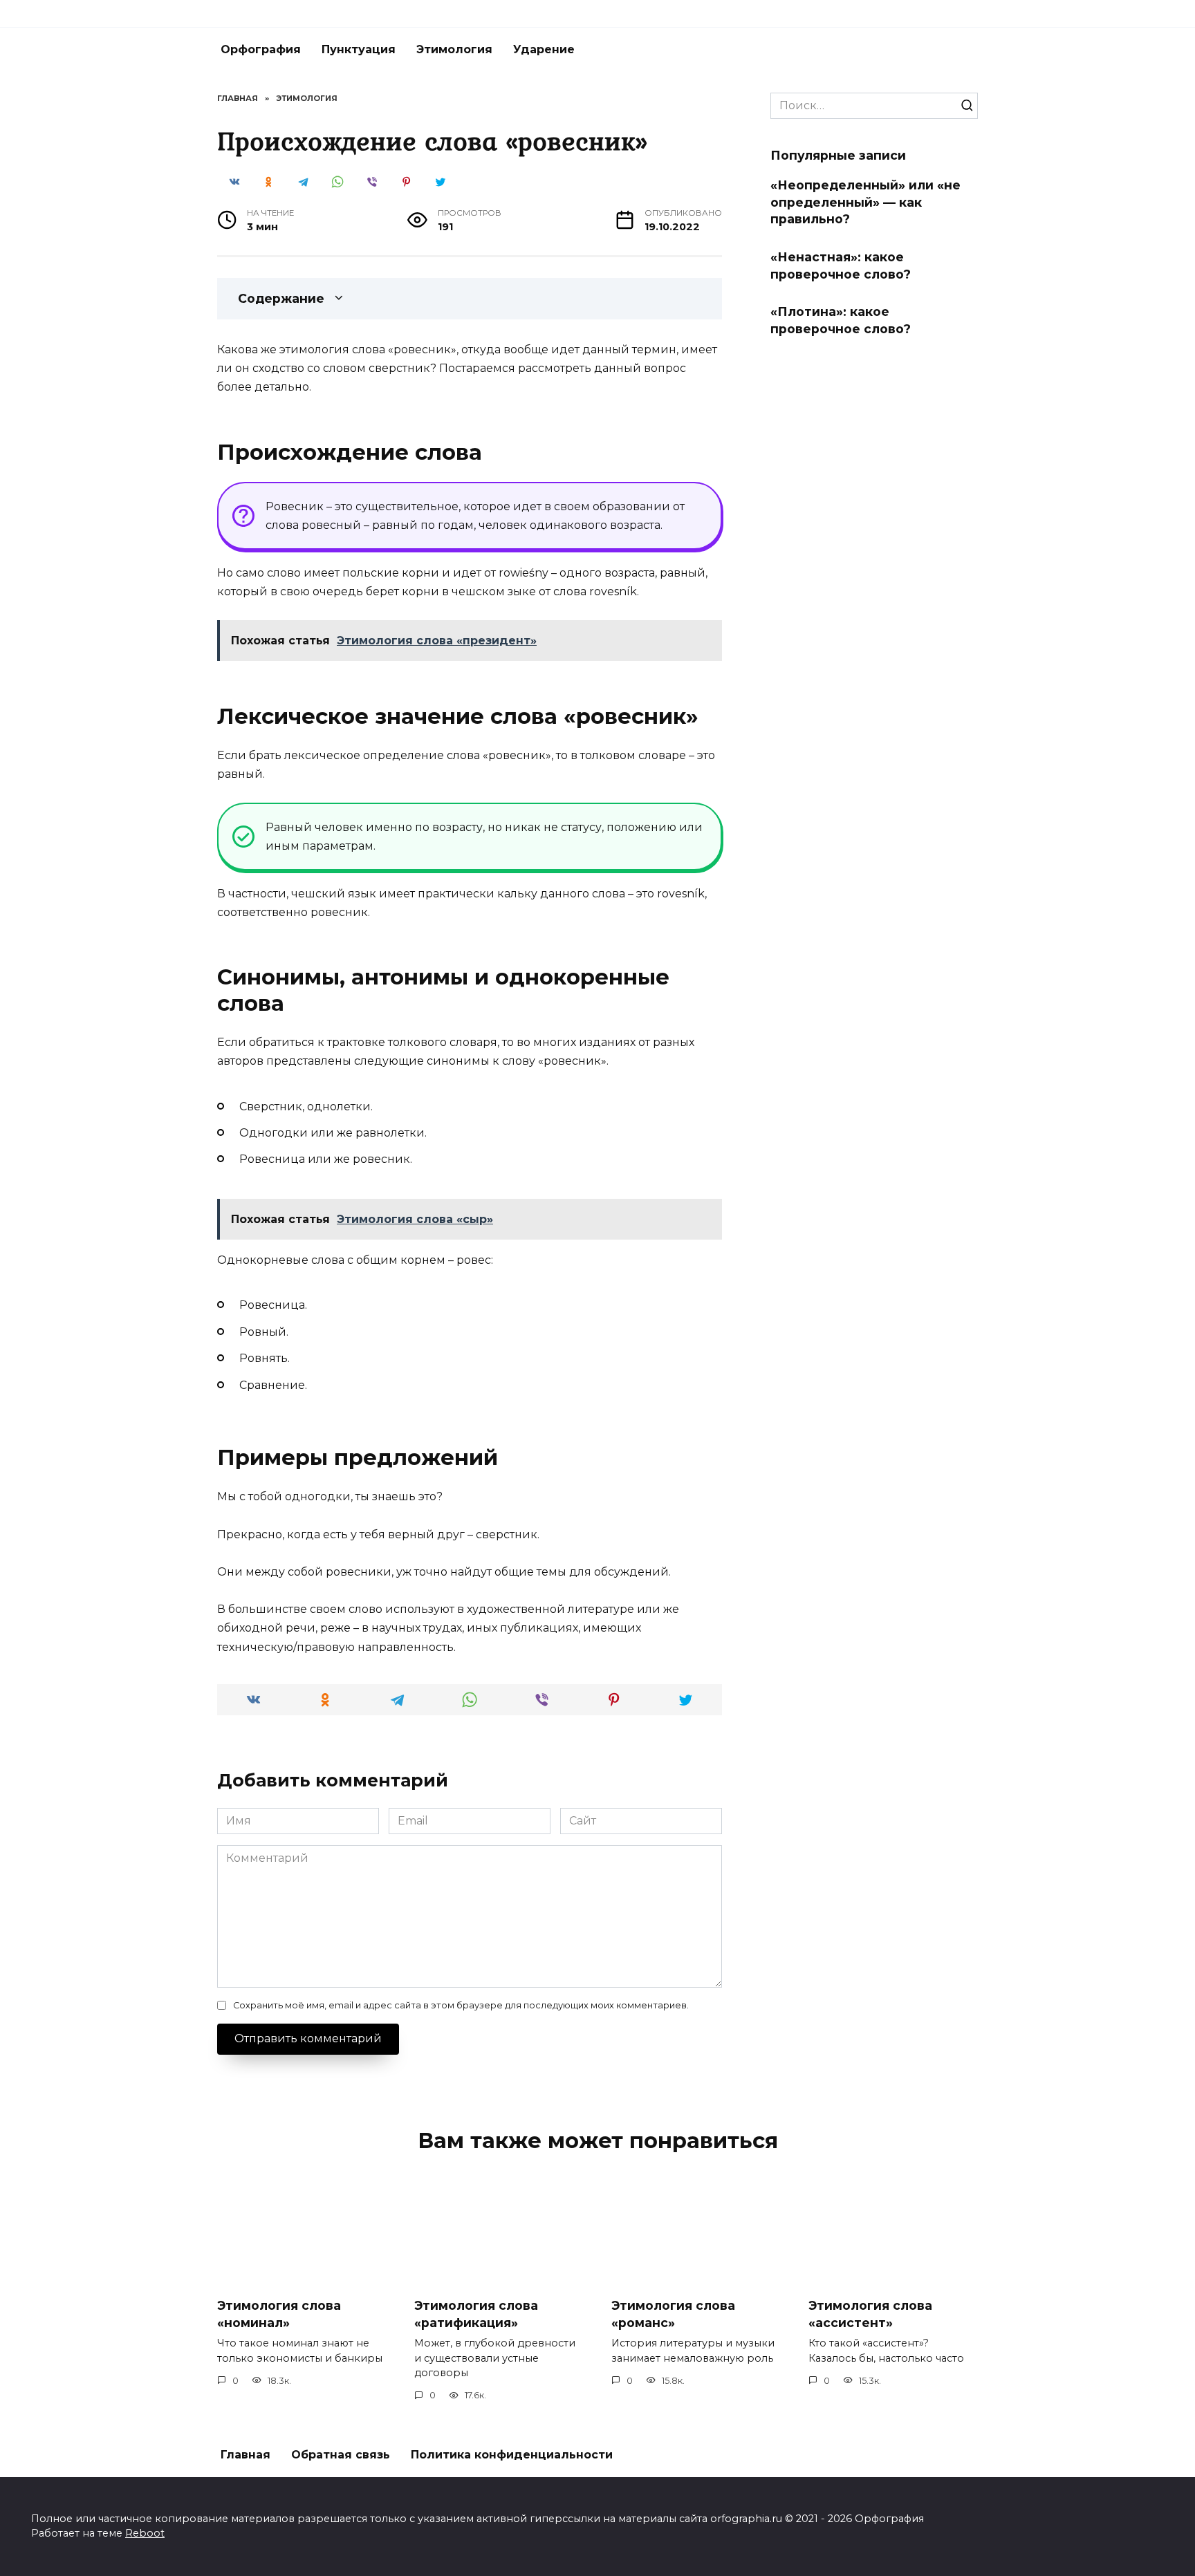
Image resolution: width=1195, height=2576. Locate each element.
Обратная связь (341, 2455)
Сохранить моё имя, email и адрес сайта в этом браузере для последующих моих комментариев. (461, 2005)
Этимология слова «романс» (673, 2314)
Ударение (544, 49)
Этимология (454, 49)
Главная (246, 2455)
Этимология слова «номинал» (279, 2314)
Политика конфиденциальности (512, 2455)
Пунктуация (359, 49)
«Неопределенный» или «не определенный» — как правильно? (865, 202)
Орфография (261, 49)
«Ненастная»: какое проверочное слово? (841, 265)
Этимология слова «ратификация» (476, 2314)
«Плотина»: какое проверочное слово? (841, 320)
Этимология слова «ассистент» (870, 2314)
